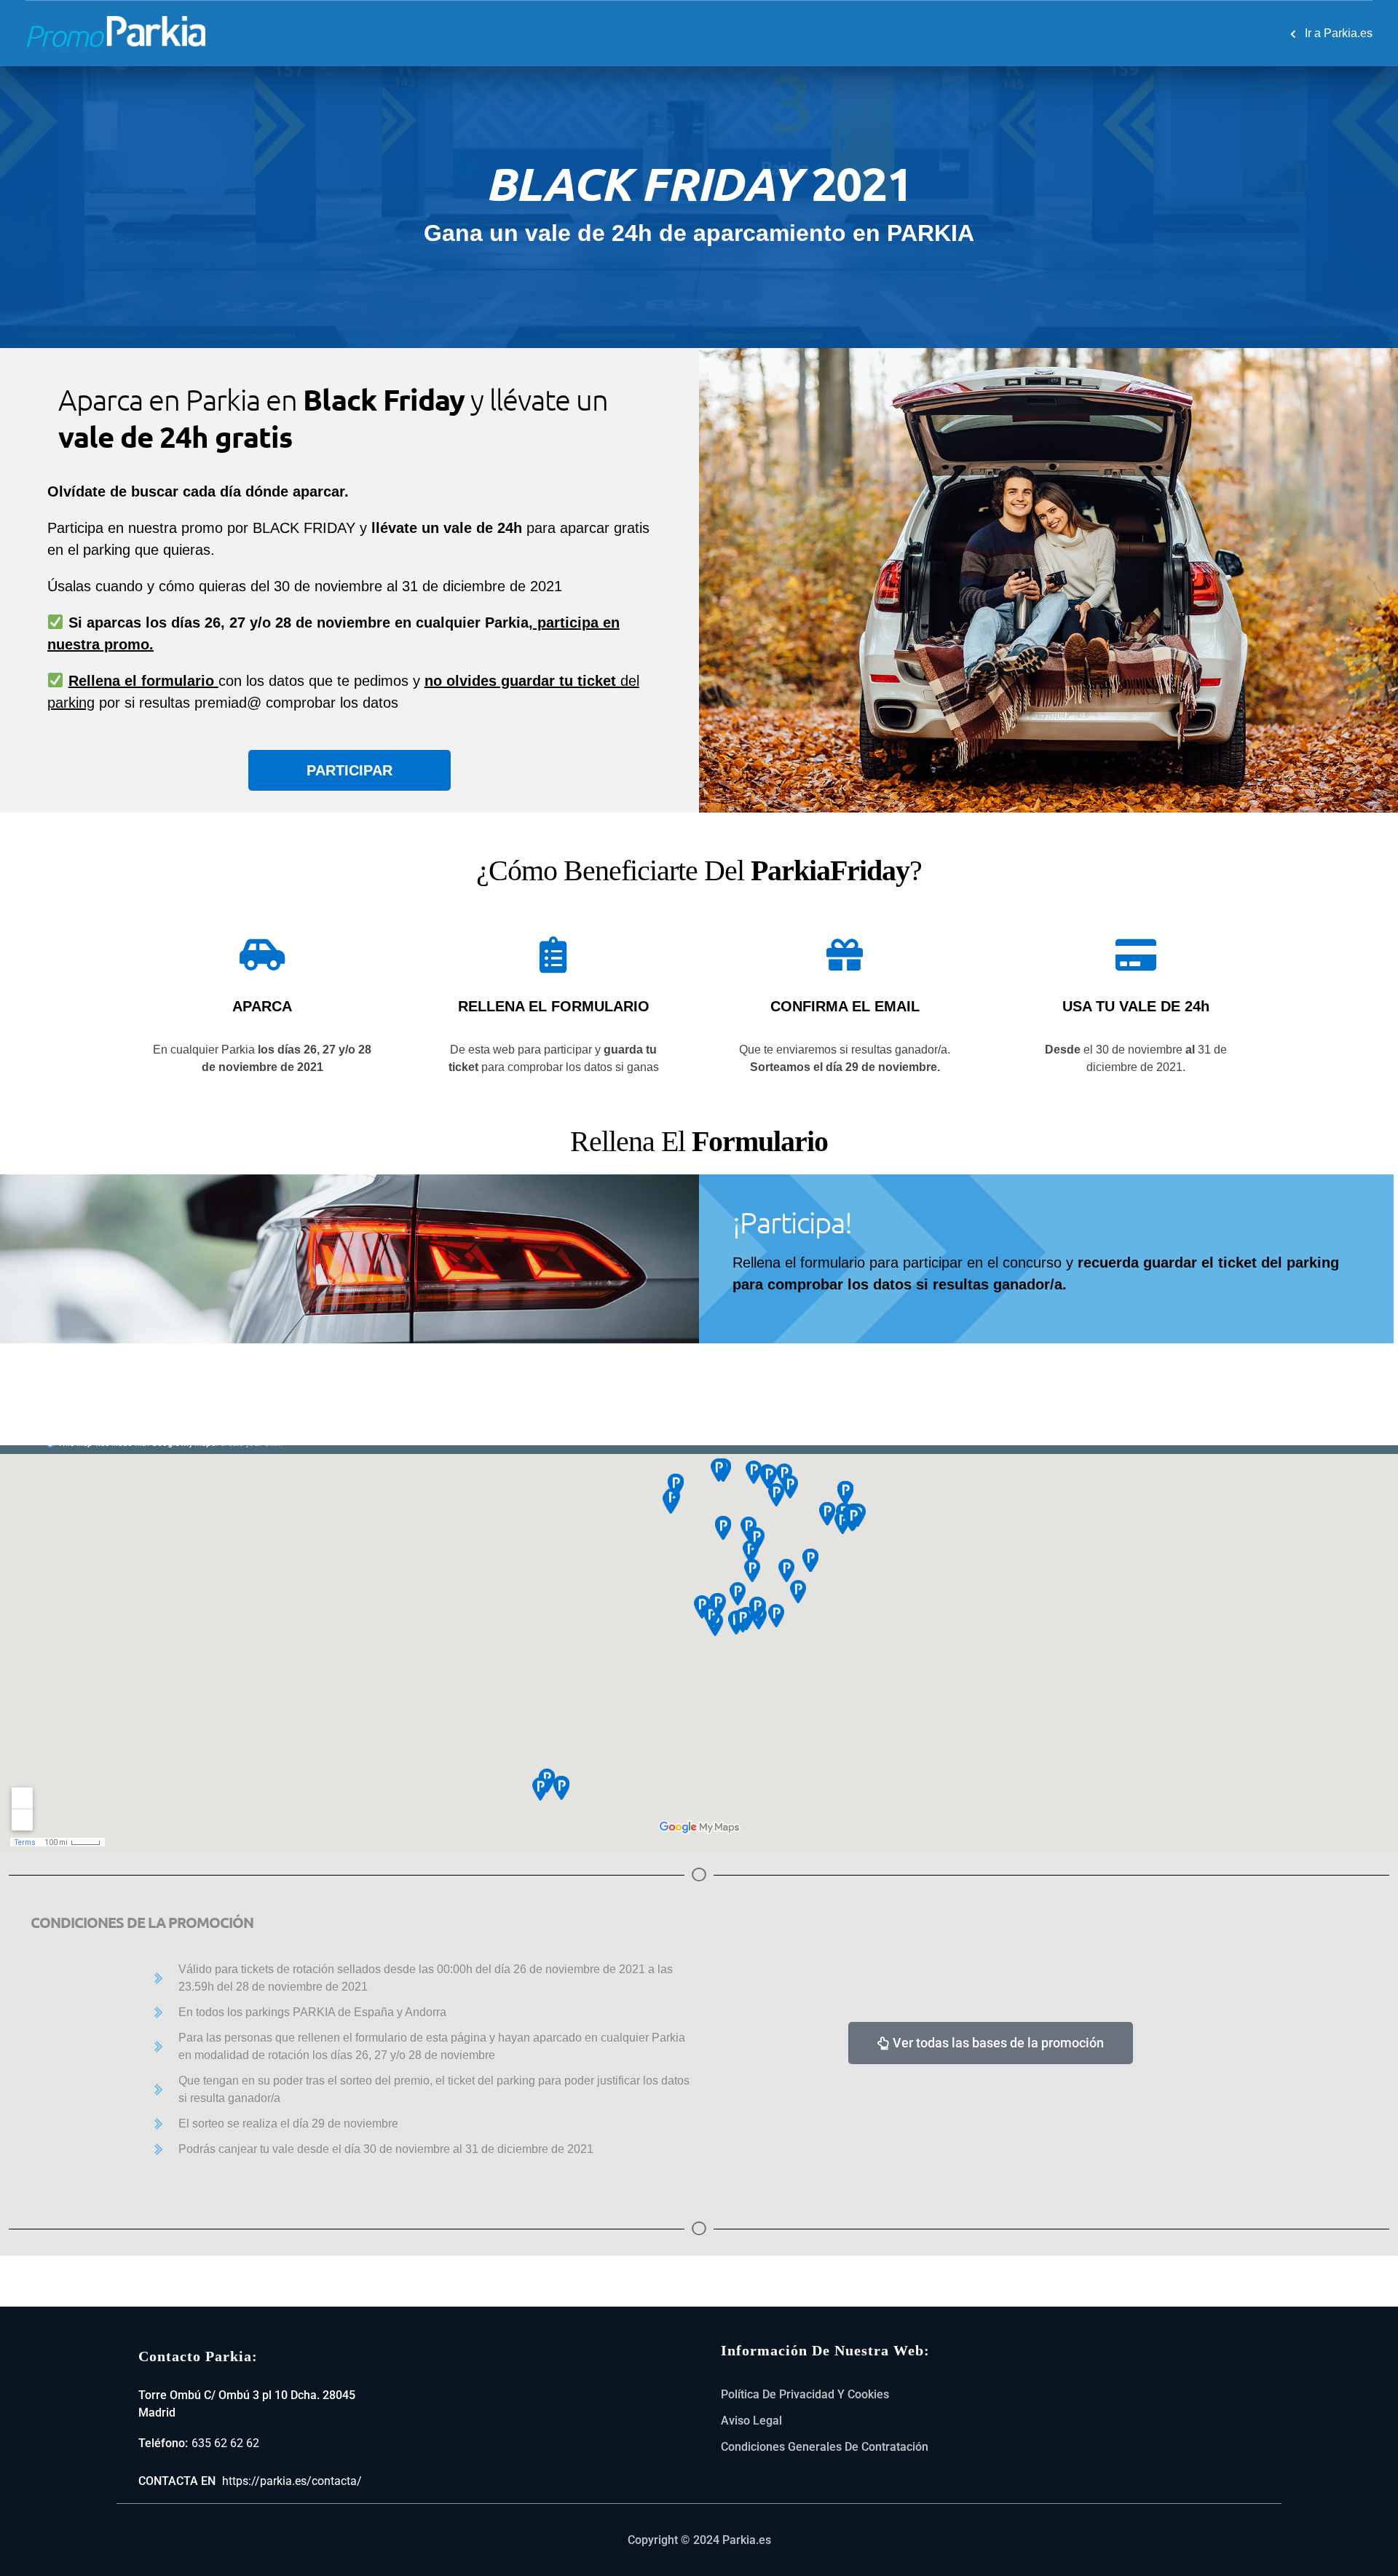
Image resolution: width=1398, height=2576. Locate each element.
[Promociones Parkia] (116, 29)
